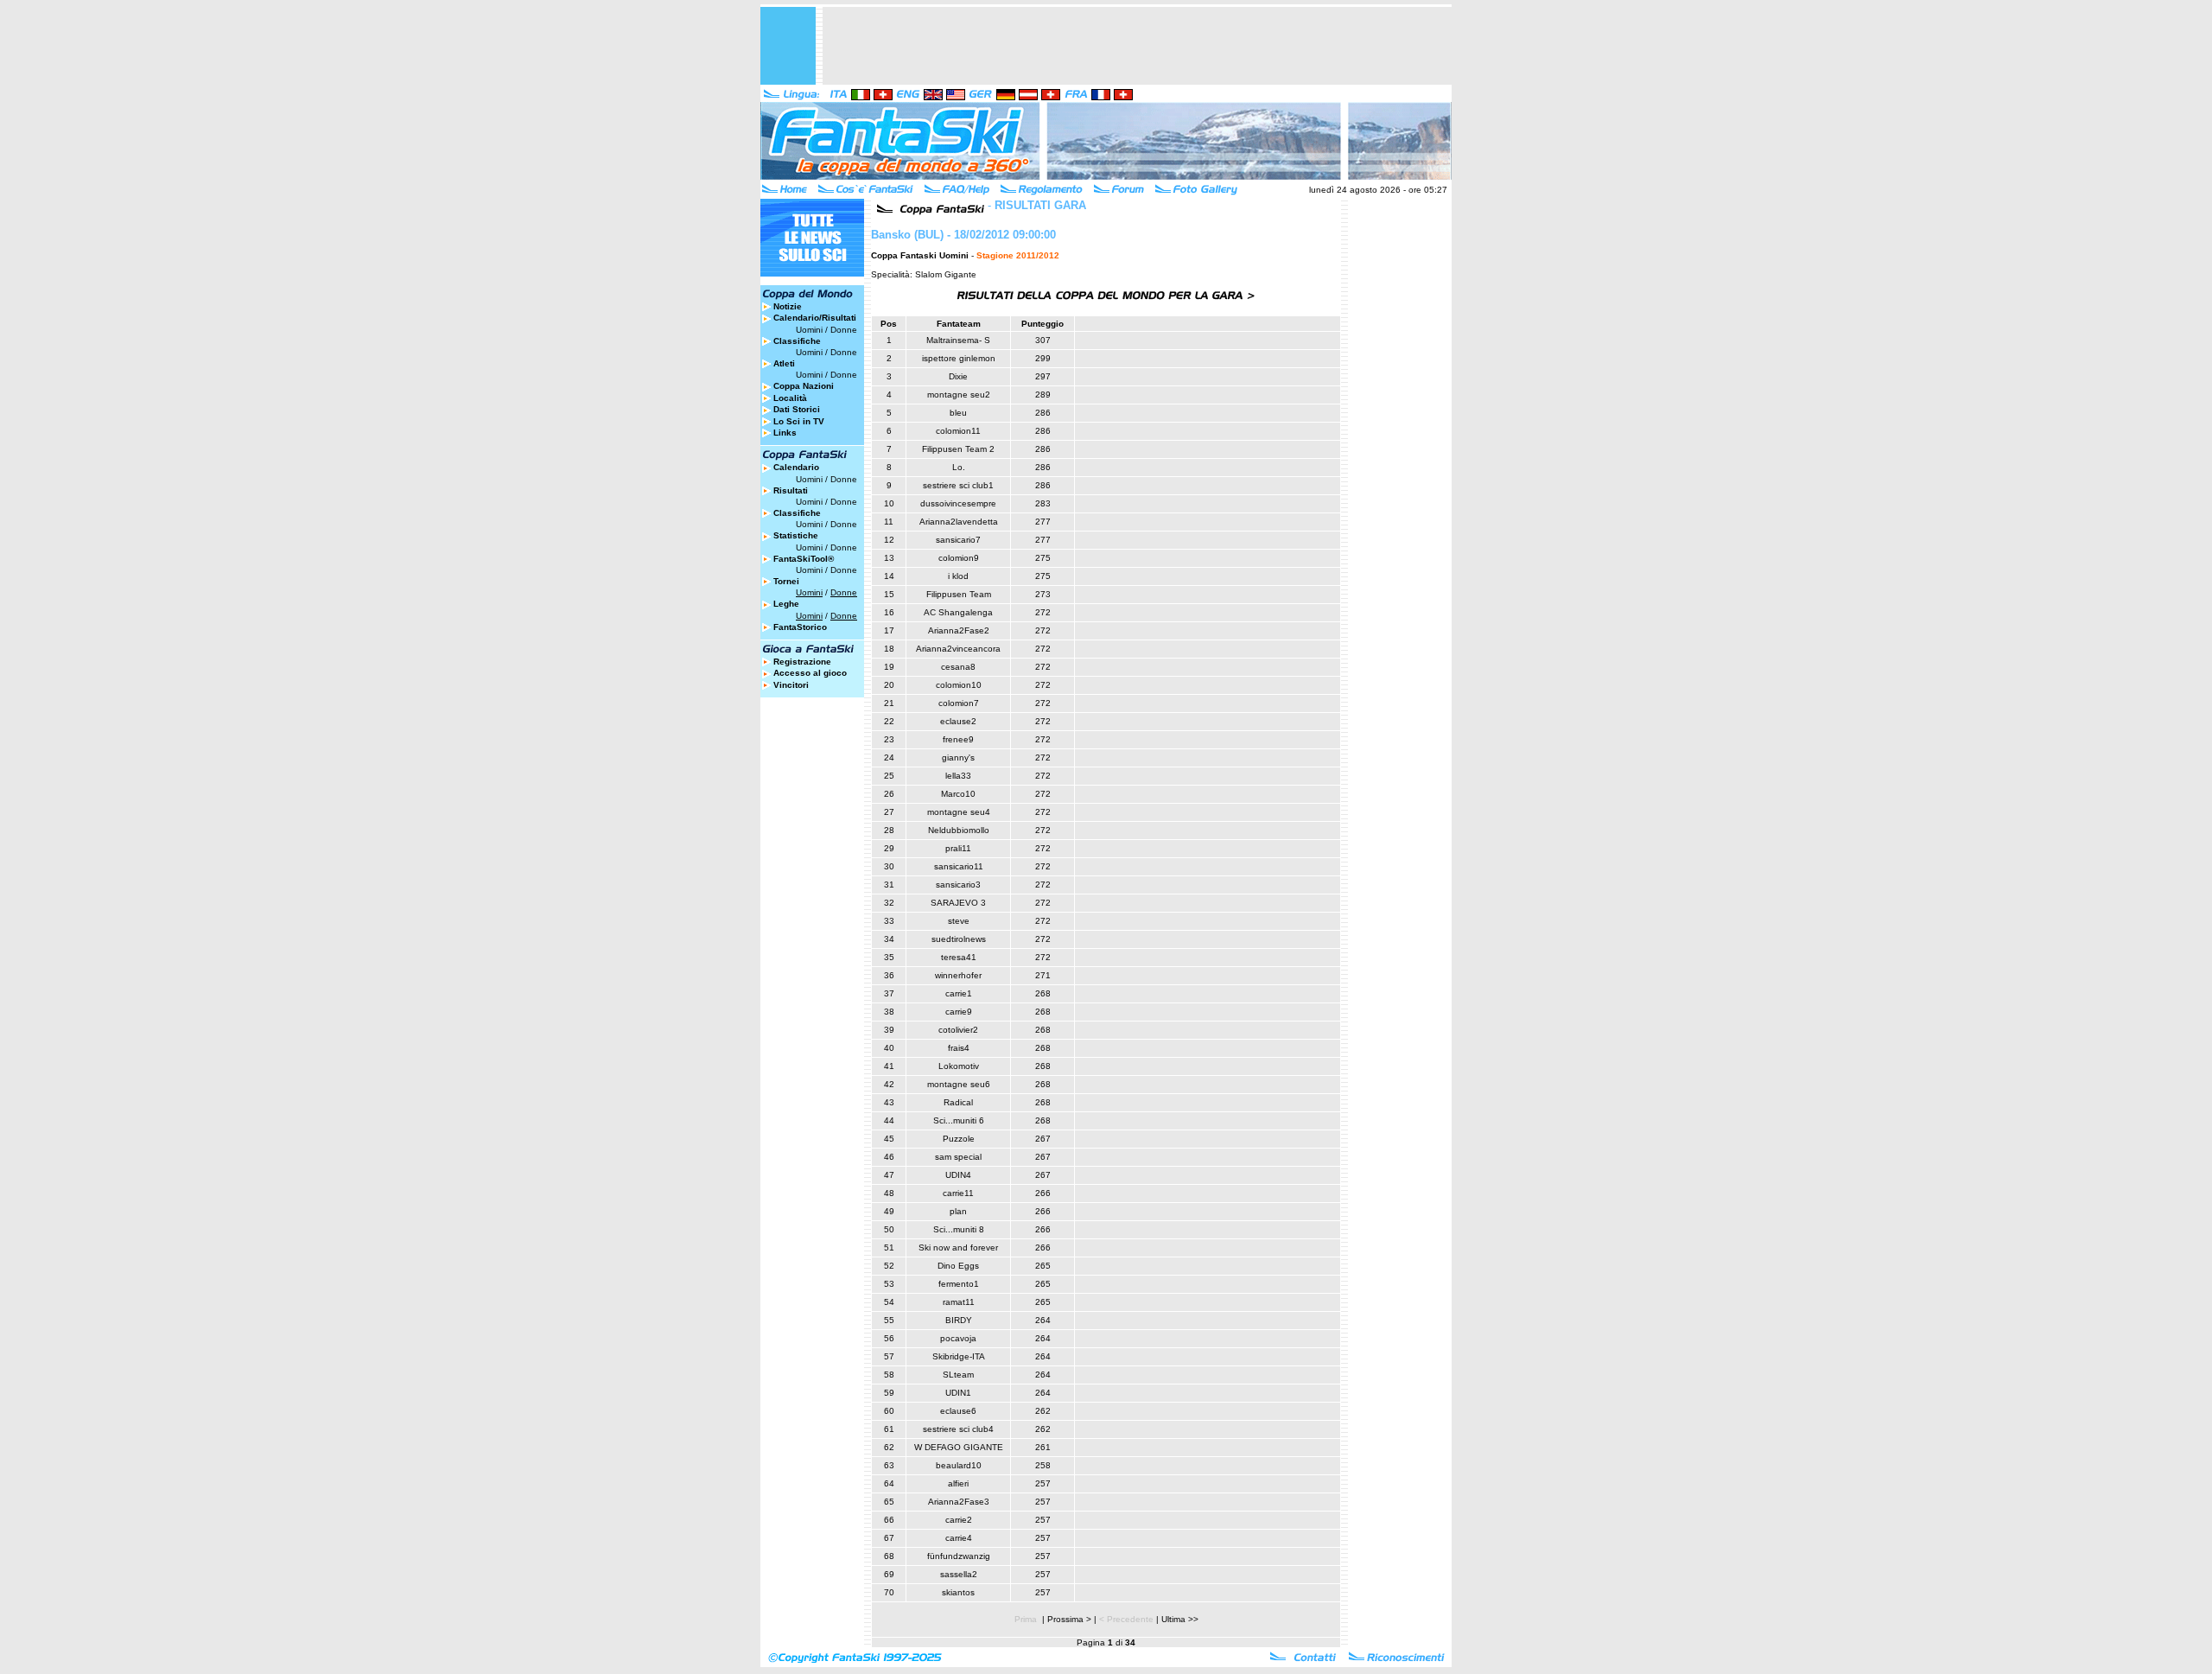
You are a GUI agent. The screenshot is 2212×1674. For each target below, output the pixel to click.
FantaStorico (800, 627)
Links (785, 433)
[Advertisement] (1137, 46)
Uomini (809, 330)
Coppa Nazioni (804, 386)
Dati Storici (797, 409)
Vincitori (791, 685)
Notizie (788, 306)
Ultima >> (1180, 1619)
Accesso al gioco (810, 673)
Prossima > (1069, 1619)
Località (790, 398)
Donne (844, 330)
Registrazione (802, 662)
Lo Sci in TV (799, 421)
